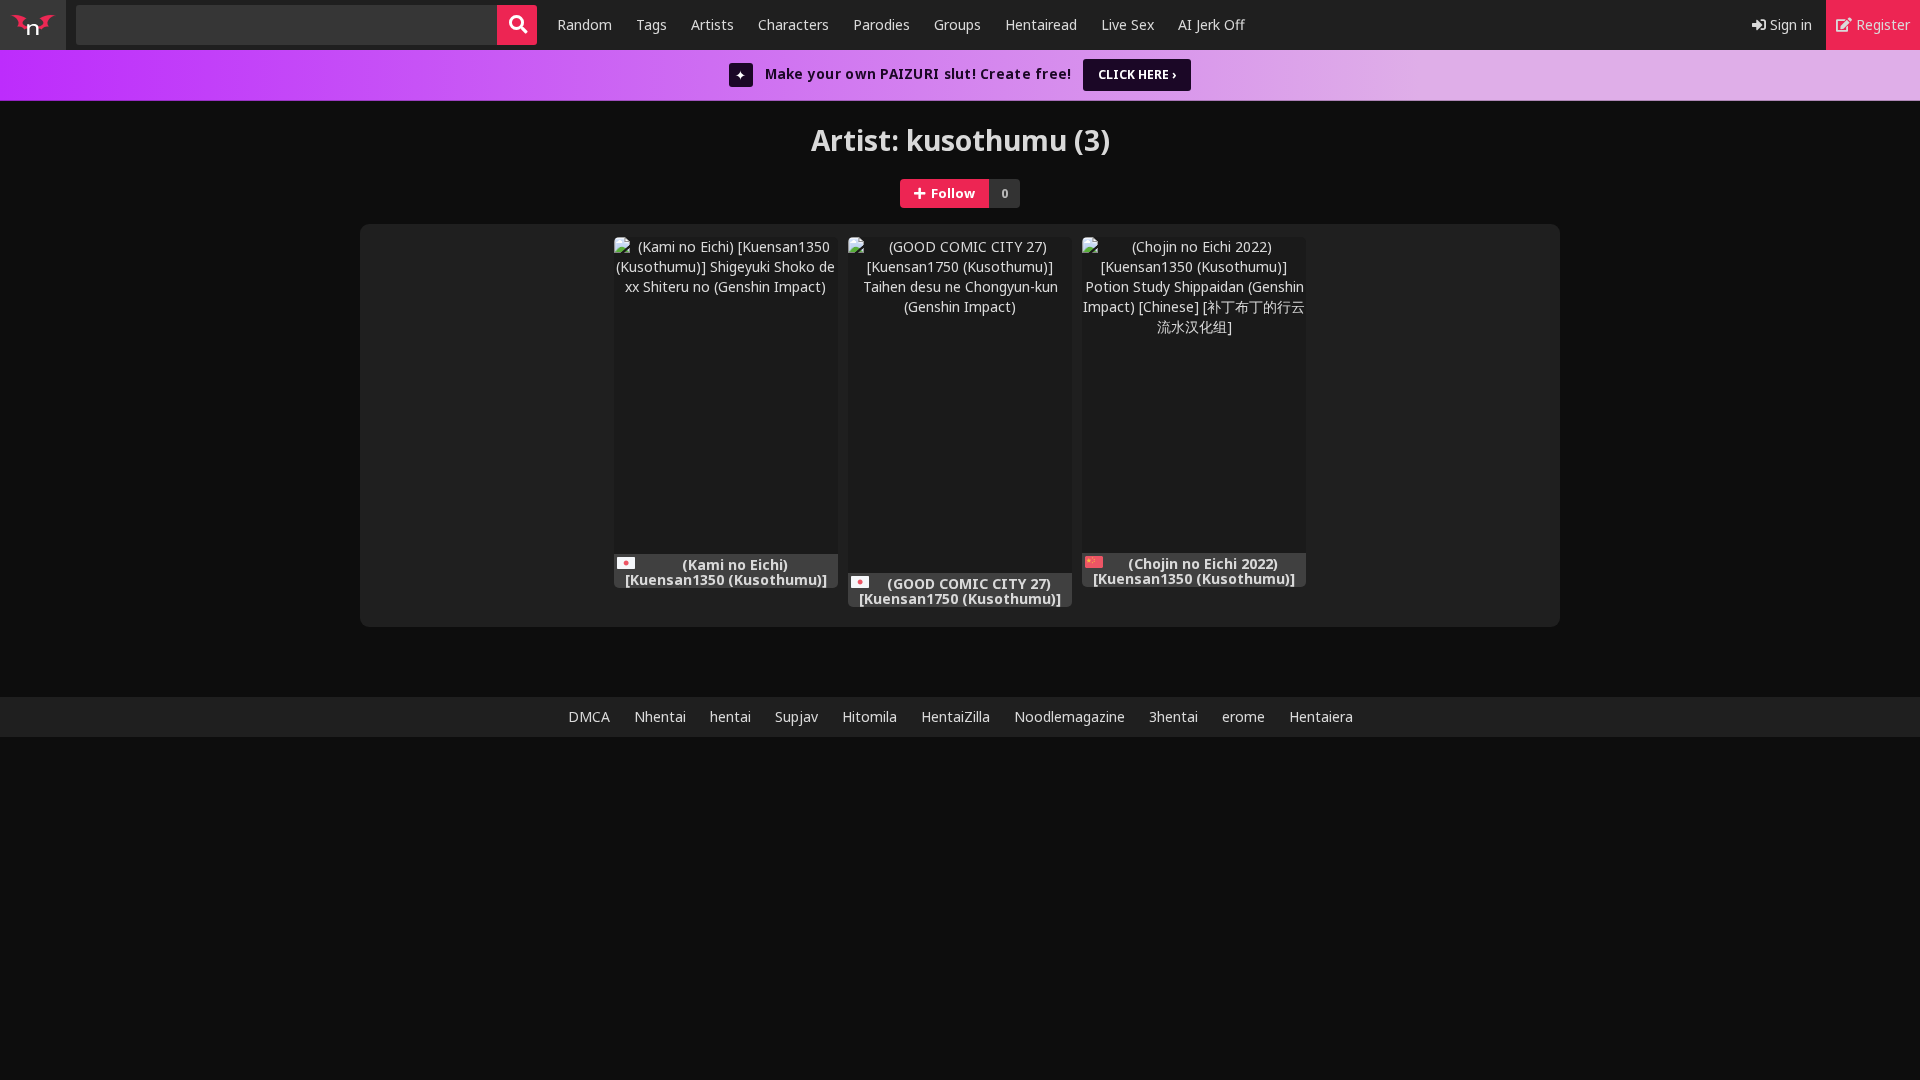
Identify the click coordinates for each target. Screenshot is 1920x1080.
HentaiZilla (955, 716)
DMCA (589, 716)
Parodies (881, 24)
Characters (793, 24)
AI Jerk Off (1211, 24)
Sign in (1789, 24)
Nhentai (660, 716)
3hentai (1173, 716)
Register (1881, 24)
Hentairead (1041, 24)
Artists (712, 24)
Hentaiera (1321, 716)
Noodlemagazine (1069, 716)
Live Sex (1127, 24)
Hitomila (869, 716)
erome (1243, 716)
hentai (730, 716)
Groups (957, 24)
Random (584, 24)
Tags (651, 24)
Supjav (796, 716)
